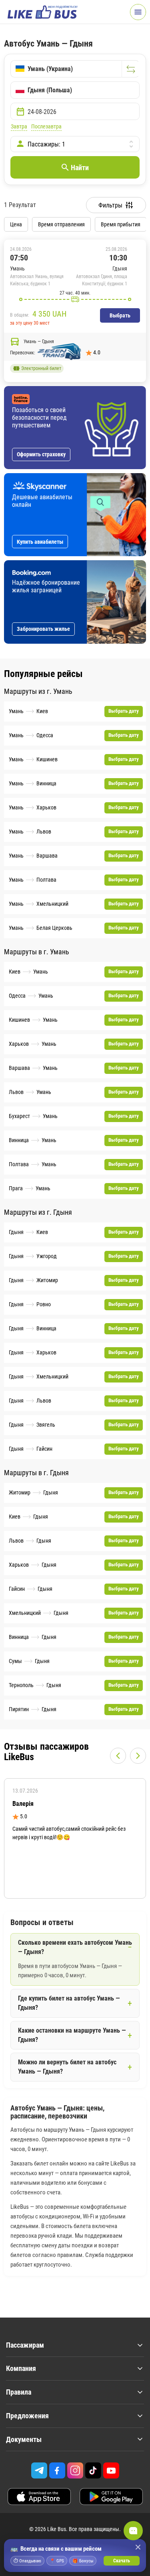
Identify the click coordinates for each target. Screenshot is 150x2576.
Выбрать (120, 315)
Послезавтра (46, 126)
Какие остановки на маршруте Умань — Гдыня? (72, 2035)
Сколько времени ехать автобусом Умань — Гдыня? (75, 1947)
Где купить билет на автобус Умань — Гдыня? (69, 2003)
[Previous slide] (118, 1756)
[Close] (138, 2547)
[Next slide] (138, 1756)
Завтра (19, 126)
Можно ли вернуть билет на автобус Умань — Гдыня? (67, 2067)
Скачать (122, 2561)
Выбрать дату (124, 711)
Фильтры (110, 205)
